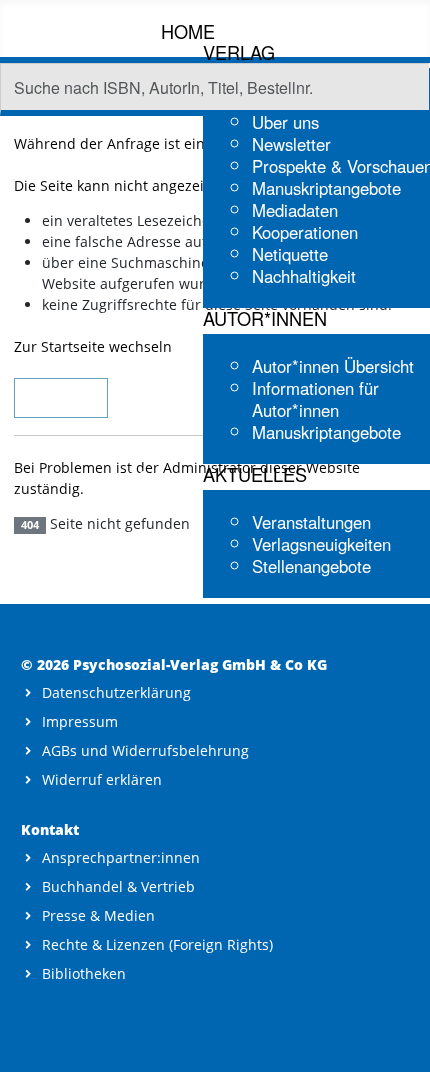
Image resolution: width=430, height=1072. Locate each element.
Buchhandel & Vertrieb (118, 886)
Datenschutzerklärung (116, 692)
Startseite (61, 397)
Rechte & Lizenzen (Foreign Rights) (157, 944)
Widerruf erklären (102, 779)
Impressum (80, 721)
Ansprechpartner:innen (121, 857)
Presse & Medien (98, 915)
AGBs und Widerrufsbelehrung (145, 750)
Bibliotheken (84, 973)
